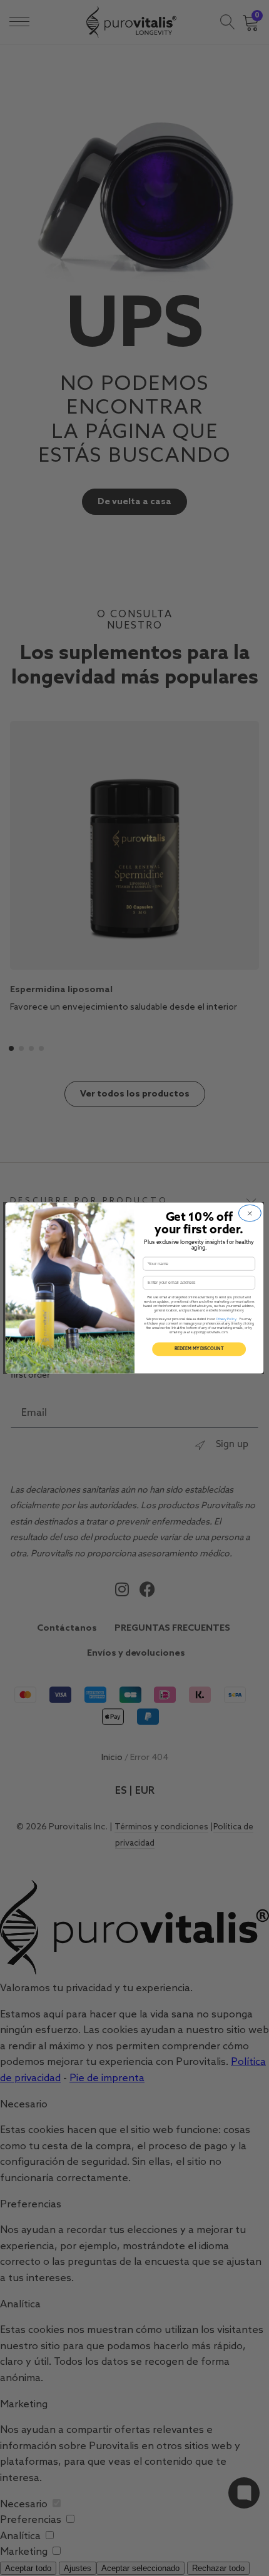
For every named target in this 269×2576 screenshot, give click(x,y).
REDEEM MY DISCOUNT (199, 1349)
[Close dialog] (250, 1213)
